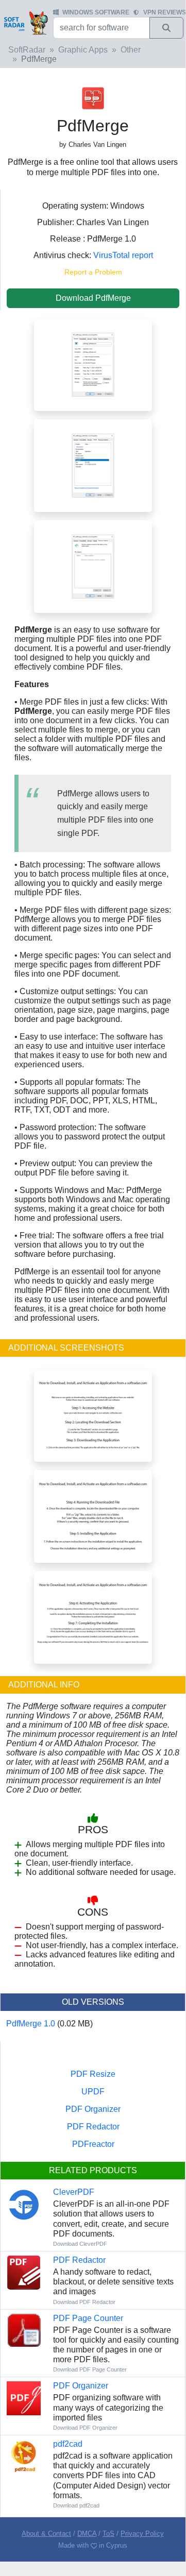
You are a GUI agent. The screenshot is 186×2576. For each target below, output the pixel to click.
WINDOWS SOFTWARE (96, 12)
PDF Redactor (93, 2127)
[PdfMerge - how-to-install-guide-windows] (93, 1516)
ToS (108, 2534)
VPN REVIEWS (165, 12)
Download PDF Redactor (84, 2302)
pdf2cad (68, 2444)
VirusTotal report (123, 255)
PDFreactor (93, 2144)
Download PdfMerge (93, 298)
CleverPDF (74, 2192)
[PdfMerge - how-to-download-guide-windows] (93, 1415)
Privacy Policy (142, 2534)
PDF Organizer (93, 2109)
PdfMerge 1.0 (31, 2024)
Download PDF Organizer (85, 2428)
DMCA (87, 2534)
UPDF (93, 2092)
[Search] (166, 28)
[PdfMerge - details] (93, 465)
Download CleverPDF (80, 2244)
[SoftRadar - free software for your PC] (26, 23)
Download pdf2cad (76, 2505)
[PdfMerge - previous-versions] (93, 566)
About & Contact (46, 2534)
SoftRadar (27, 50)
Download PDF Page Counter (90, 2369)
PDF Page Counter (88, 2318)
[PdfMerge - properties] (93, 364)
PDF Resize (93, 2074)
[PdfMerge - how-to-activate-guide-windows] (93, 1617)
